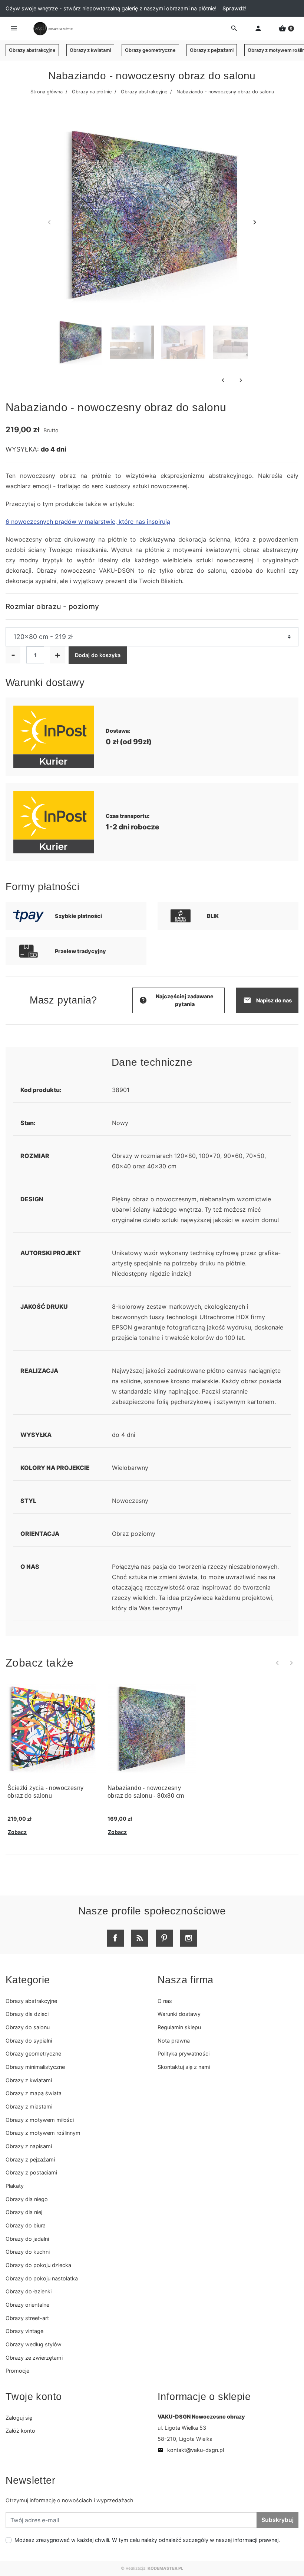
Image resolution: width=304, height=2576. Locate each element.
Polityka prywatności (184, 2054)
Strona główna (47, 92)
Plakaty (15, 2186)
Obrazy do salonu (28, 2027)
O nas (165, 2001)
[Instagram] (189, 1938)
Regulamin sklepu (179, 2027)
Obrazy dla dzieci (27, 2014)
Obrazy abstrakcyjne (32, 50)
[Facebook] (115, 1938)
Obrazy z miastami (29, 2106)
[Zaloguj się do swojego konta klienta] (258, 29)
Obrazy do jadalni (27, 2239)
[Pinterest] (164, 1938)
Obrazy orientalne (27, 2305)
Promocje (17, 2371)
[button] (286, 29)
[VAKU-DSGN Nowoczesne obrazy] (52, 29)
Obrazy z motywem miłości (40, 2120)
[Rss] (140, 1938)
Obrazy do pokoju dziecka (38, 2265)
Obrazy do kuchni (28, 2252)
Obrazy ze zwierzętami (34, 2358)
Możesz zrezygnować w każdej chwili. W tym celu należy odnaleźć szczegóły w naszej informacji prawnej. (147, 2540)
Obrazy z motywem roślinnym (43, 2133)
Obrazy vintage (24, 2331)
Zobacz (17, 1832)
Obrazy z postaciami (31, 2172)
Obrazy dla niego (27, 2199)
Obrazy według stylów (34, 2344)
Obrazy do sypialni (29, 2041)
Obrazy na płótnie (92, 92)
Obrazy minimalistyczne (35, 2067)
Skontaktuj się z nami (184, 2067)
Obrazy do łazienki (29, 2291)
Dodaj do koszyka (98, 655)
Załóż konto (20, 2431)
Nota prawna (174, 2041)
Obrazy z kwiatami (90, 50)
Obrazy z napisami (29, 2146)
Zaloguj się (19, 2418)
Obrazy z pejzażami (212, 50)
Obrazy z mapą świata (34, 2093)
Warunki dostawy (179, 2014)
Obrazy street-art (27, 2318)
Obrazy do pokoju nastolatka (42, 2278)
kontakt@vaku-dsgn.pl (191, 2450)
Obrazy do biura (26, 2225)
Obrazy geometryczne (150, 50)
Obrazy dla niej (24, 2212)
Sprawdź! (234, 8)
